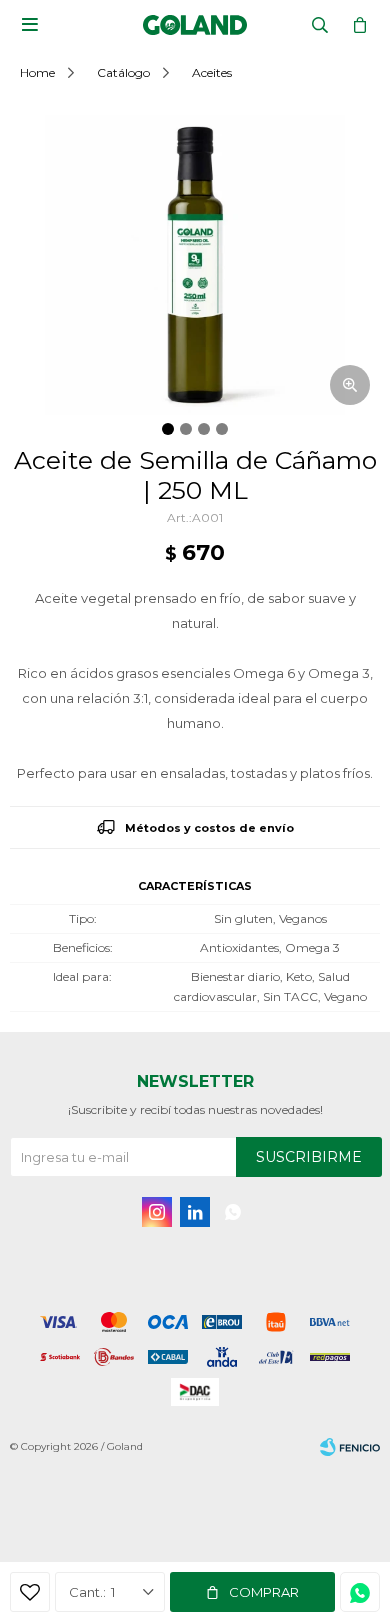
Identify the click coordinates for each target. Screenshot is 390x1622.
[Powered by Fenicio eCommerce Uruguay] (350, 1447)
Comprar (264, 1592)
